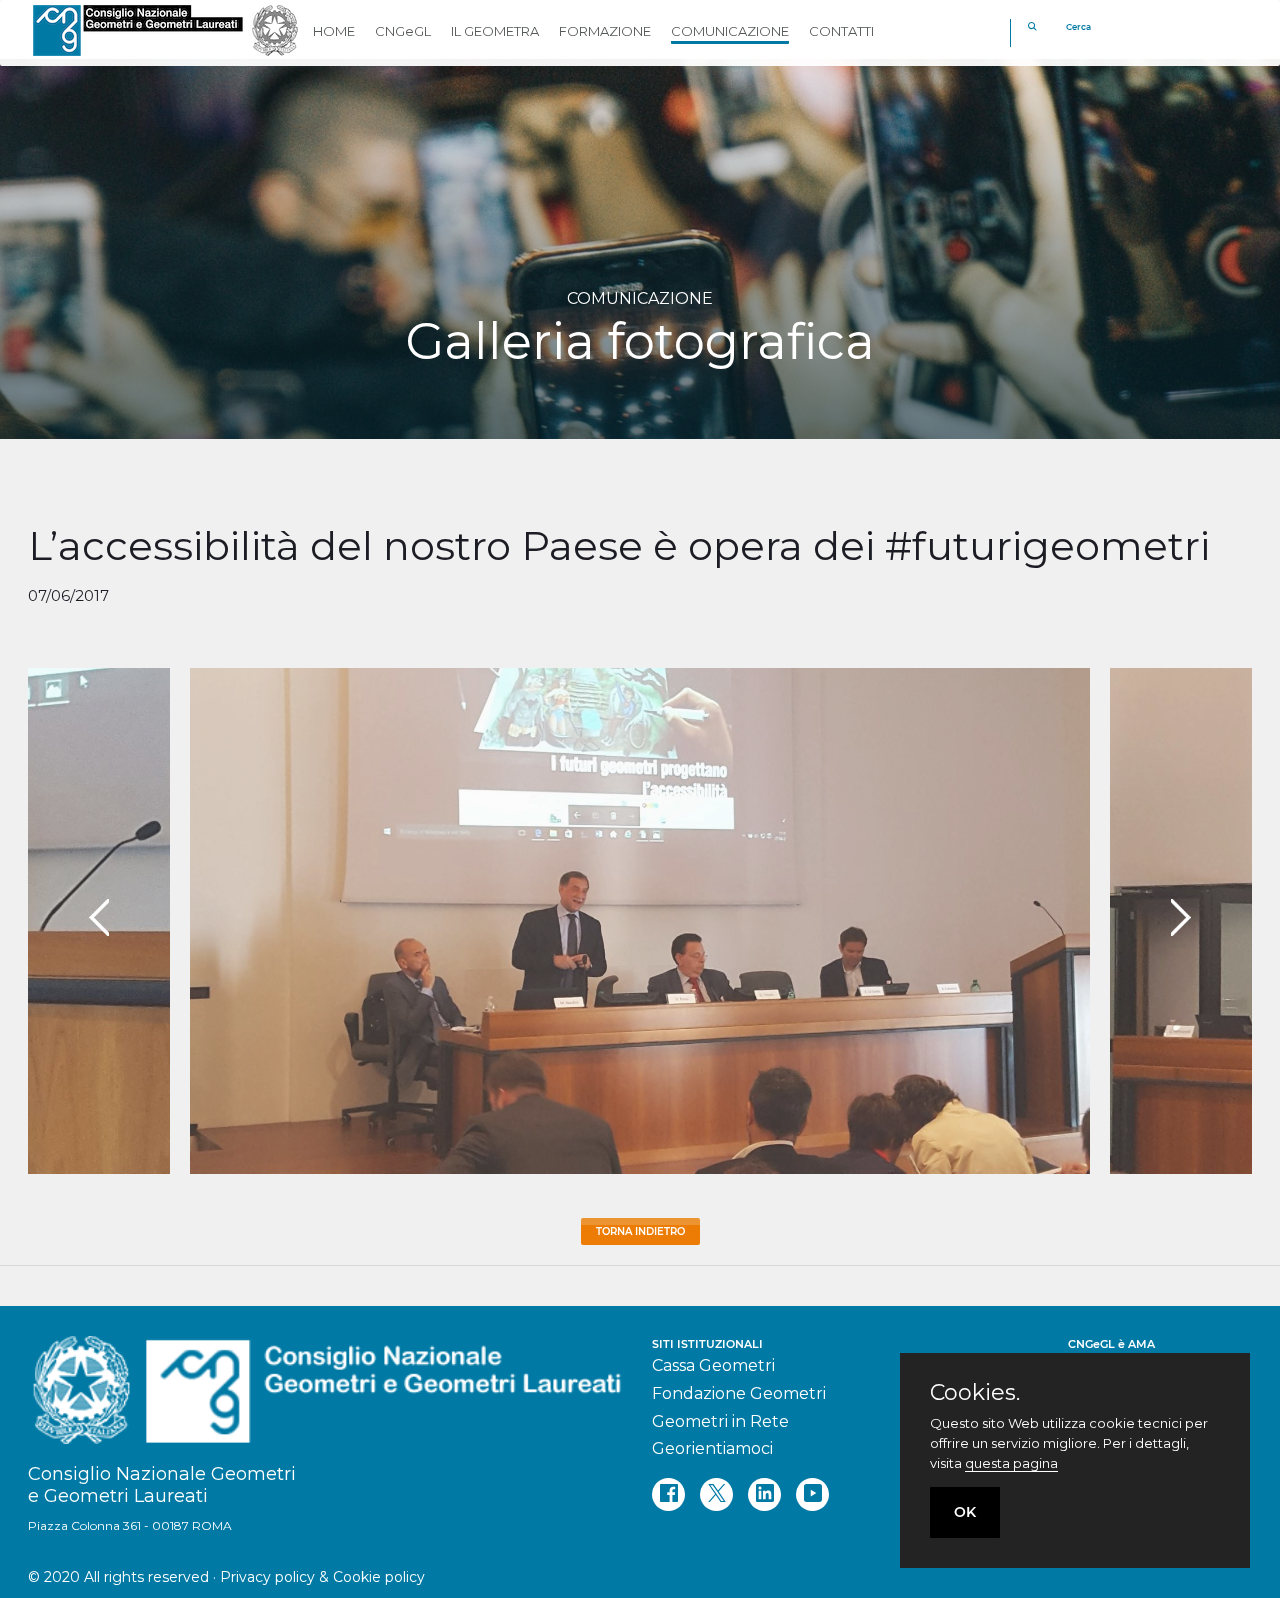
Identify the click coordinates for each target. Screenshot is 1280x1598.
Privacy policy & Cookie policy (322, 1577)
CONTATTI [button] (841, 31)
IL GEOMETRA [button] (495, 31)
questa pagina (1011, 1463)
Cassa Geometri (713, 1365)
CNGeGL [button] (403, 31)
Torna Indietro (640, 1231)
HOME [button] (334, 31)
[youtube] (812, 1494)
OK (965, 1512)
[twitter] (716, 1494)
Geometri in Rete (720, 1421)
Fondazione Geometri (739, 1393)
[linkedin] (764, 1494)
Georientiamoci (712, 1448)
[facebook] (668, 1494)
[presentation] (99, 918)
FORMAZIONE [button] (605, 31)
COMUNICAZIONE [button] (730, 31)
